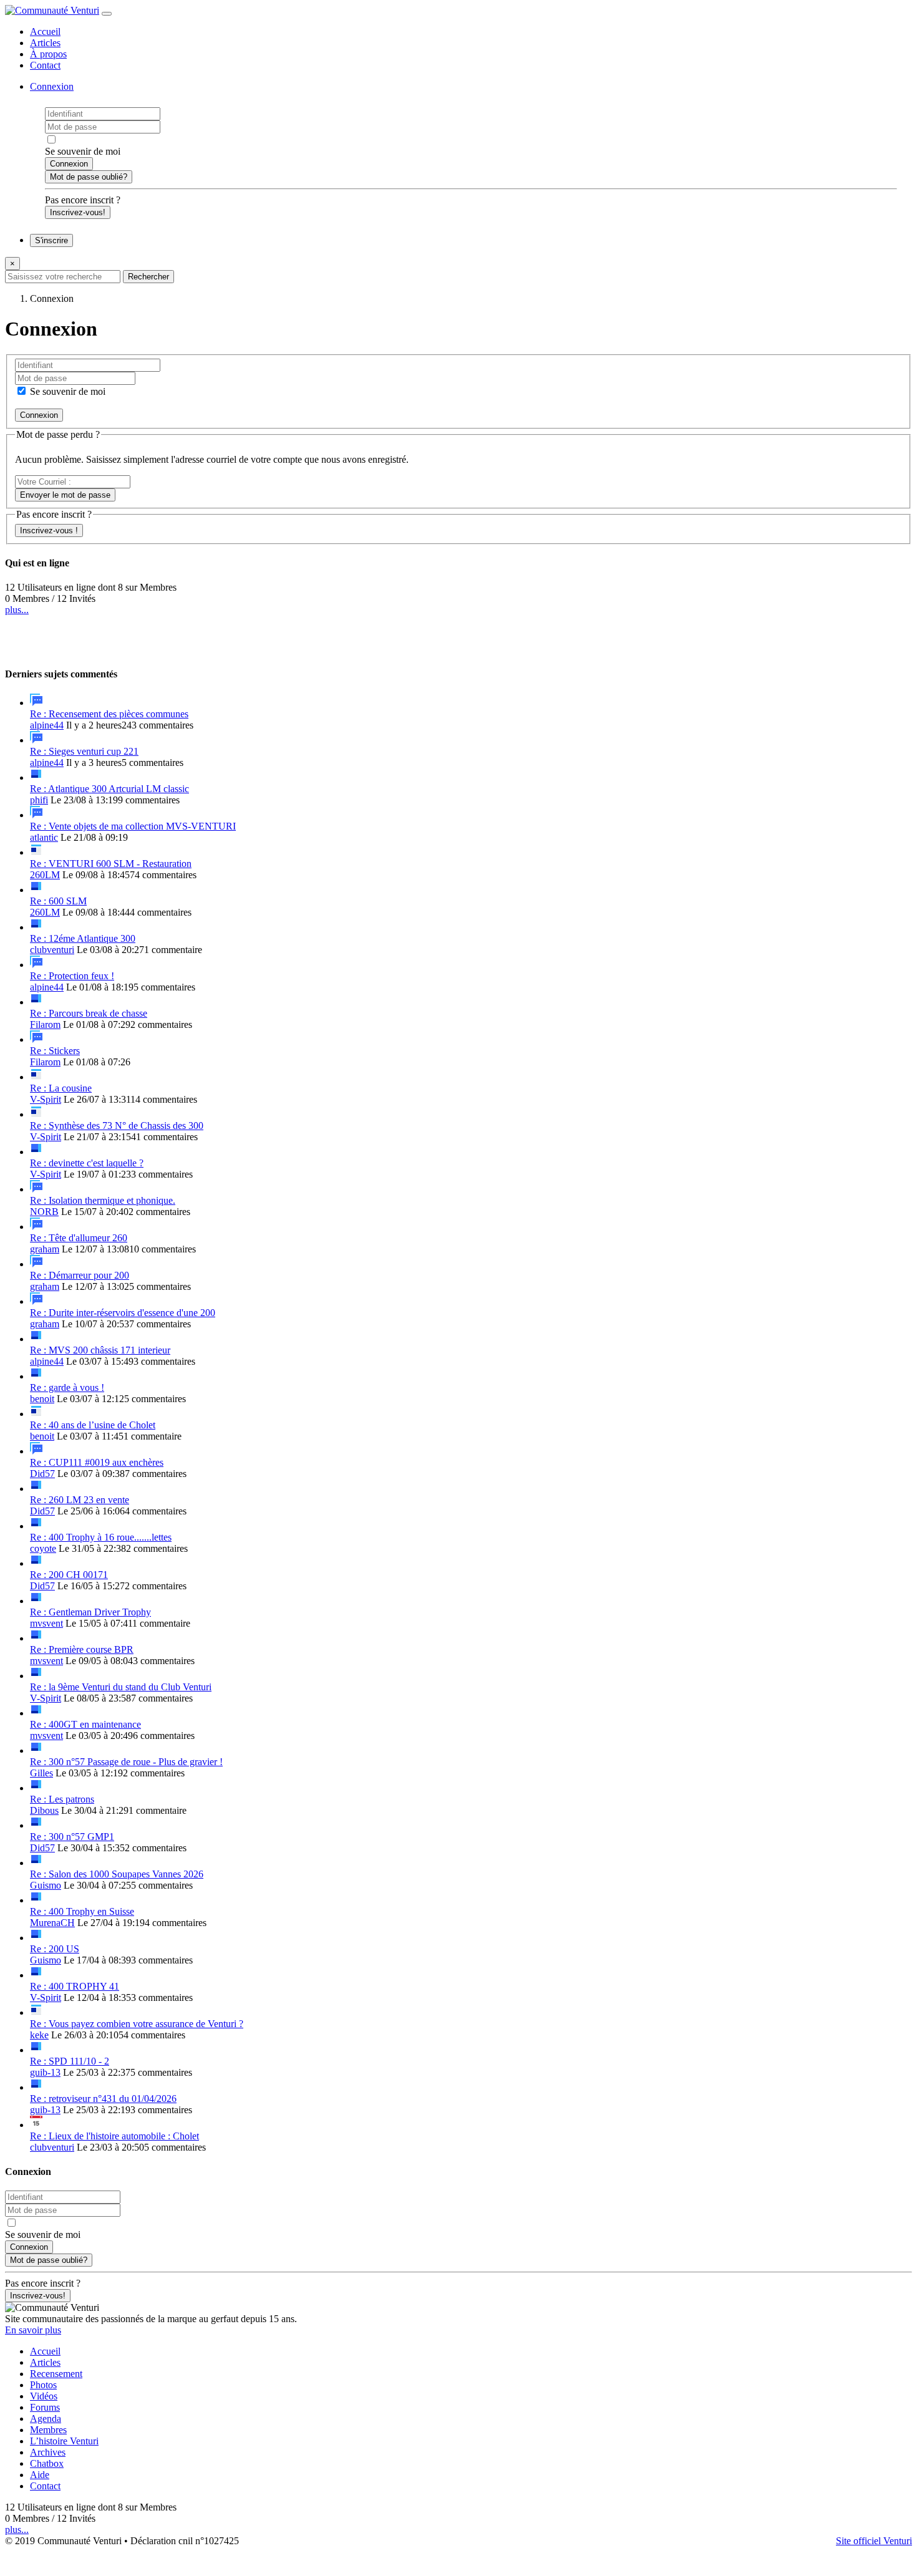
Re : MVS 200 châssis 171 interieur (100, 1350)
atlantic (44, 837)
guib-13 (45, 2072)
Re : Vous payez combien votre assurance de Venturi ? (137, 2024)
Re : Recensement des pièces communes (109, 714)
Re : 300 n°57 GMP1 (72, 1837)
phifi (39, 800)
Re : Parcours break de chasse (89, 1013)
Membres (48, 2430)
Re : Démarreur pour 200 (80, 1275)
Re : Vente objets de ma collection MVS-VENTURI (133, 826)
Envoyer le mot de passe (65, 495)
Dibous (44, 1810)
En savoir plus (33, 2330)
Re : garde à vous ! (67, 1387)
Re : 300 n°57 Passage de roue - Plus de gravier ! (126, 1762)
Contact (45, 65)
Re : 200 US (55, 1949)
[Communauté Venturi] (52, 10)
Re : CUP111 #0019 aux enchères (97, 1462)
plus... (17, 610)
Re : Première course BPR (82, 1649)
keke (39, 2035)
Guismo (46, 1885)
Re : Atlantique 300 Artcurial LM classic (109, 789)
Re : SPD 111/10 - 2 (70, 2061)
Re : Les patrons (62, 1799)
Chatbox (47, 2463)
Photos (43, 2385)
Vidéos (44, 2396)
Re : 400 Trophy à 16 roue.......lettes (101, 1537)
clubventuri (52, 950)
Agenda (46, 2419)
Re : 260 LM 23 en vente (80, 1500)
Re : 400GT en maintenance (85, 1724)
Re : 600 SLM (58, 901)
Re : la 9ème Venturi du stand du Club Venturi (121, 1687)
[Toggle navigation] (107, 14)
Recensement (56, 2374)
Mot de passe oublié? (89, 177)
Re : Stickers (55, 1051)
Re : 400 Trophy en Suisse (82, 1911)
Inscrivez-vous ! (49, 530)
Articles (45, 43)
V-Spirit (46, 1099)
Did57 (42, 1474)
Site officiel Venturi (874, 2541)
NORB (44, 1212)
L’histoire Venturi (64, 2441)
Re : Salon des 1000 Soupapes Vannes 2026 (117, 1874)
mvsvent (46, 1623)
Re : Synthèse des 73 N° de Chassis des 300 (117, 1126)
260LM (45, 875)
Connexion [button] (52, 86)
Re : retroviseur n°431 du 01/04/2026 (103, 2099)
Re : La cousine (61, 1088)
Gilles (41, 1773)
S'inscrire (51, 240)
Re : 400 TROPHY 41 (75, 1986)
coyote (43, 1548)
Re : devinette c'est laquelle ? (87, 1163)
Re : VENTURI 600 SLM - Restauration (111, 864)
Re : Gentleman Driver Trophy (90, 1612)
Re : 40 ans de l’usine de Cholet (93, 1425)
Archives (48, 2452)
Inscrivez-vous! (78, 212)
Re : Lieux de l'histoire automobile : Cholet (114, 2136)
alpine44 (47, 725)
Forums (45, 2407)
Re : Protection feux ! (72, 976)
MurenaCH (52, 1923)
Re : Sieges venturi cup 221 (84, 751)
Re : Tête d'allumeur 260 (79, 1238)
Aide (40, 2475)
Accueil (45, 31)
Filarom (45, 1024)
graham (45, 1249)
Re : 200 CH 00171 (69, 1575)
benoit (42, 1399)
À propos (48, 54)
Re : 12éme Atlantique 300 (83, 938)
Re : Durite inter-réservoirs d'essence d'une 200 (123, 1313)
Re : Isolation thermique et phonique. (103, 1200)
